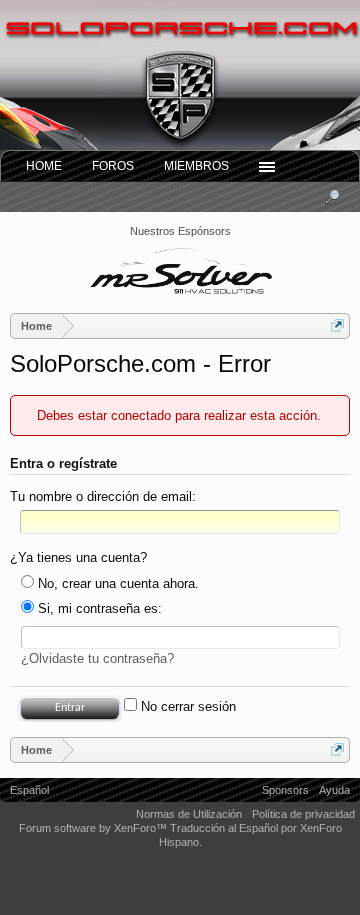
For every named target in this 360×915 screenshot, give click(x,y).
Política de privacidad (303, 814)
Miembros (196, 166)
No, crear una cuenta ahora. (116, 583)
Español (29, 790)
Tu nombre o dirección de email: (103, 496)
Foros (113, 166)
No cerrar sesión (186, 706)
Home (44, 166)
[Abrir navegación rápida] (337, 325)
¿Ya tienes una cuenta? (78, 557)
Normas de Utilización (189, 814)
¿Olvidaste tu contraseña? (97, 658)
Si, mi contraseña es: (98, 608)
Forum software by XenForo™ (94, 828)
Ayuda (334, 790)
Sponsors (285, 790)
